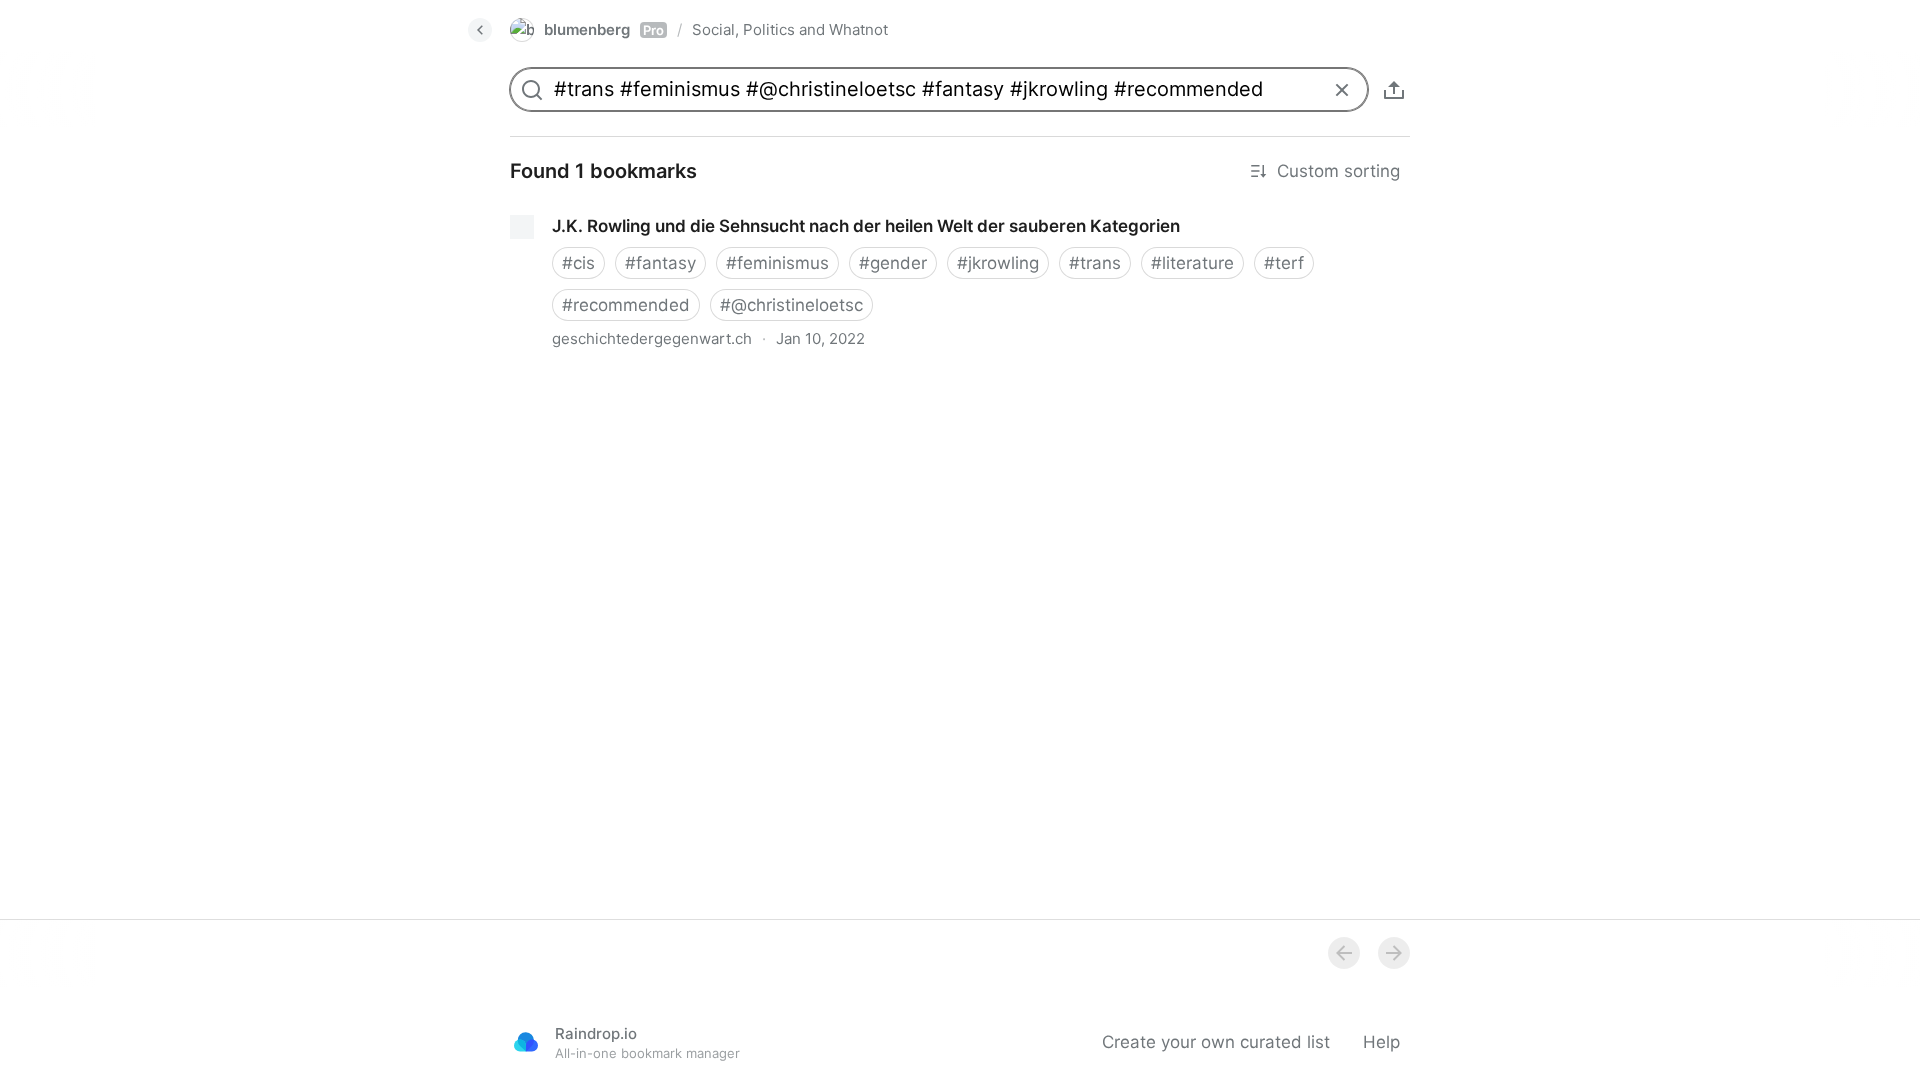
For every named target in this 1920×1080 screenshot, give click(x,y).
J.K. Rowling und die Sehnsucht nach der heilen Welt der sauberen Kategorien (805, 208)
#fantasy (660, 263)
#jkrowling (998, 263)
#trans (1095, 263)
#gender (893, 263)
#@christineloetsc (791, 305)
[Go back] (480, 30)
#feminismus (777, 263)
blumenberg (604, 29)
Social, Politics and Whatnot (790, 29)
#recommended (626, 305)
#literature (1192, 263)
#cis (578, 263)
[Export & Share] (1394, 90)
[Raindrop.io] (526, 1042)
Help (1381, 1042)
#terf (1284, 263)
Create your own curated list (1216, 1042)
